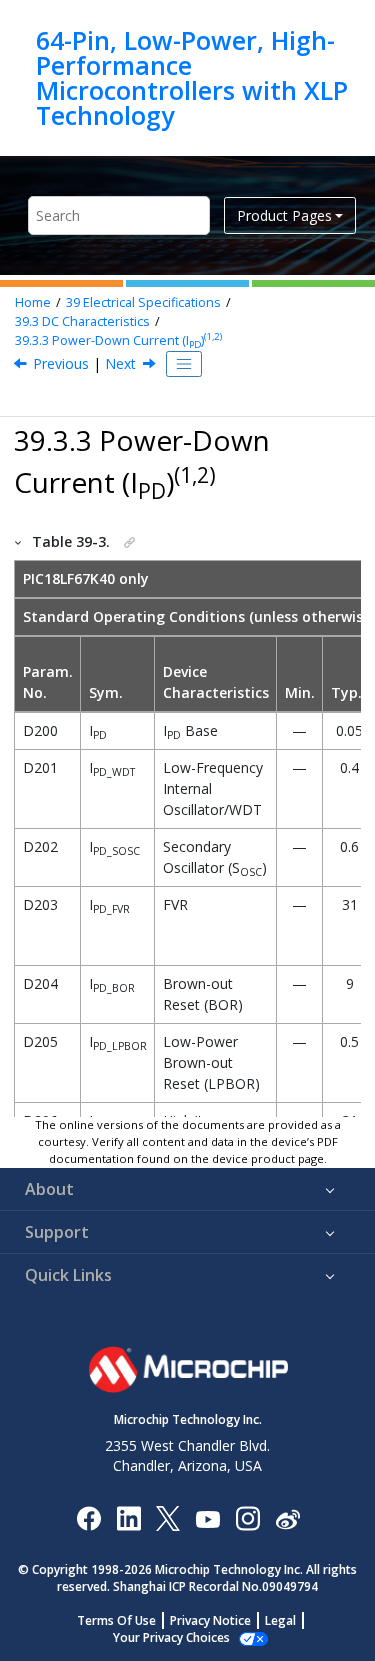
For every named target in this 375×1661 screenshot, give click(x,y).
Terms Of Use (116, 1620)
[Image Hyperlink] (207, 1518)
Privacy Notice (210, 1620)
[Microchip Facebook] (88, 1517)
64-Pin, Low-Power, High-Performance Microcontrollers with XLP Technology (192, 78)
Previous (61, 363)
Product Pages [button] (284, 215)
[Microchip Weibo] (287, 1518)
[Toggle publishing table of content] (184, 364)
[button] (19, 541)
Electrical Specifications (143, 302)
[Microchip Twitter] (168, 1517)
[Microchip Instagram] (247, 1517)
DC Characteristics (82, 321)
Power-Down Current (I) (118, 340)
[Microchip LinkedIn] (128, 1517)
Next (120, 363)
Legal (280, 1620)
